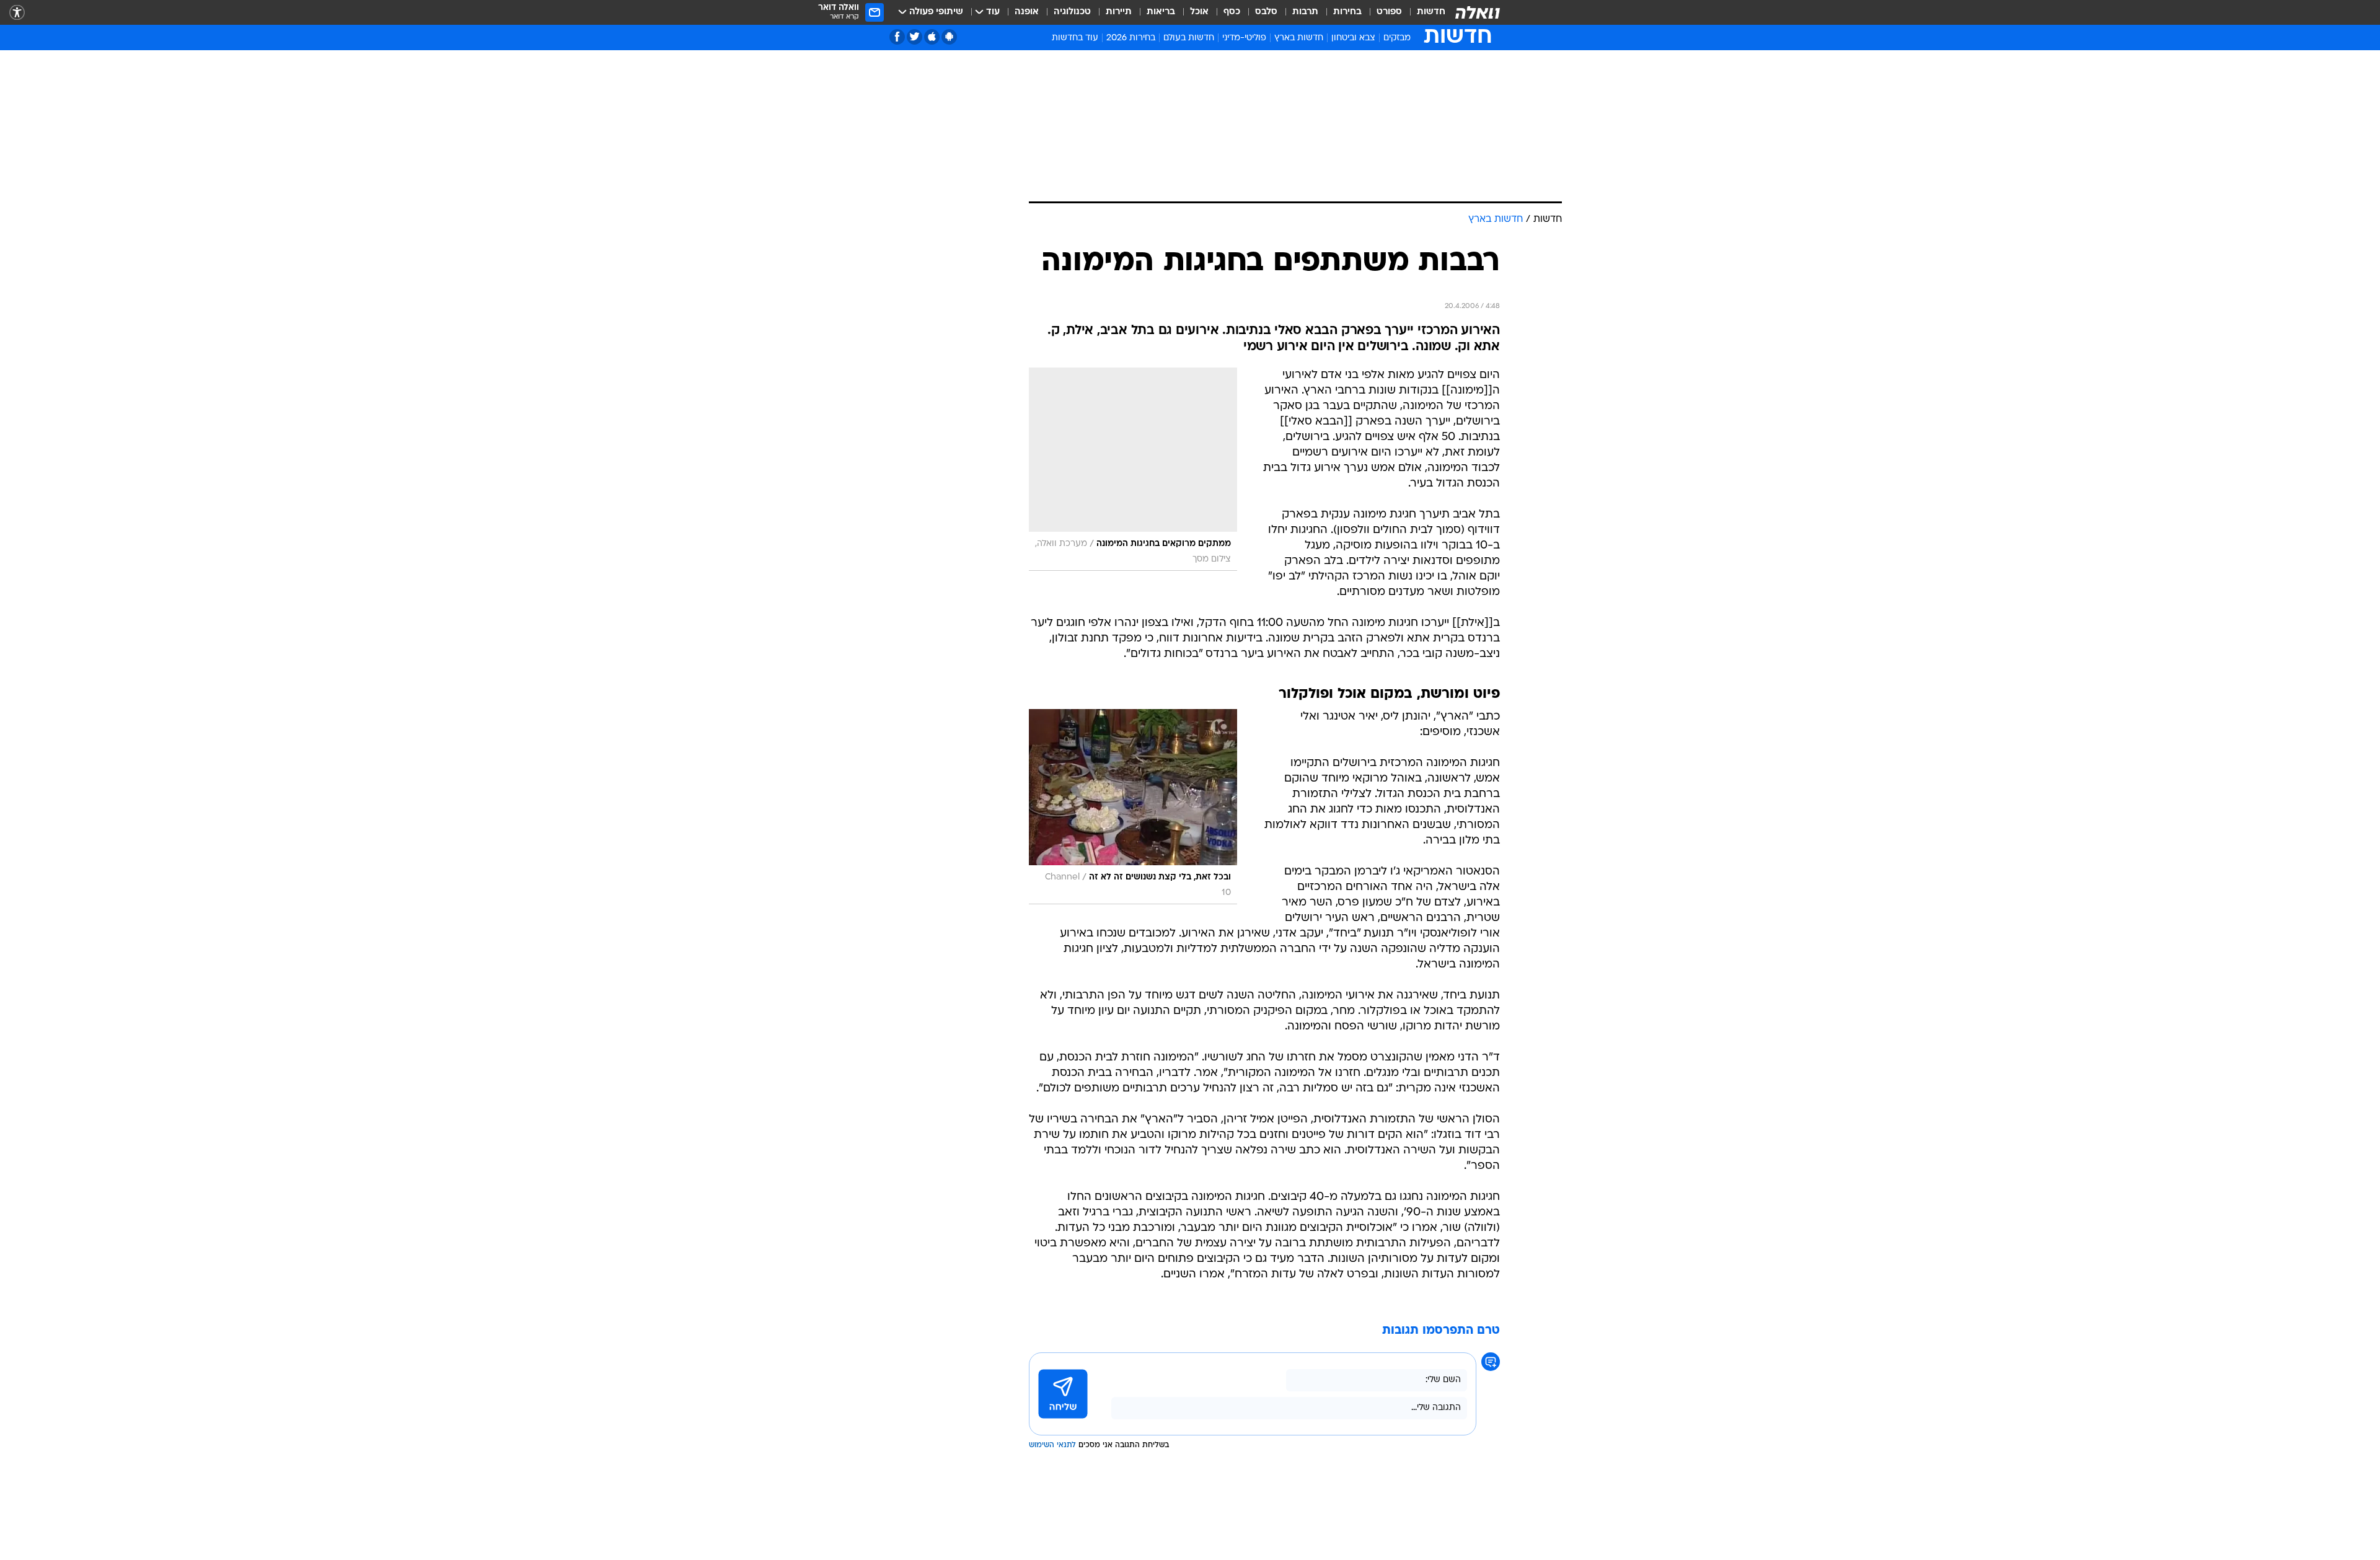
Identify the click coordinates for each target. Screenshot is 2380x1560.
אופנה (1027, 12)
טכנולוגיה (1072, 12)
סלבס (1266, 12)
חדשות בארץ (1299, 38)
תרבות (1305, 12)
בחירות (1347, 12)
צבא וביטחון (1353, 38)
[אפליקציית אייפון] (932, 37)
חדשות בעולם (1189, 38)
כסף (1232, 12)
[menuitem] (1424, 12)
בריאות (1161, 12)
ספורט (1389, 12)
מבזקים (1397, 38)
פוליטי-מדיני (1244, 38)
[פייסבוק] (897, 37)
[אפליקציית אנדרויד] (949, 37)
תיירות (1119, 12)
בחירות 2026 (1131, 38)
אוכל (1199, 12)
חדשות (1431, 12)
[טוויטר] (915, 37)
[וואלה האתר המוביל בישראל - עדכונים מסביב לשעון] (1478, 12)
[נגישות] (17, 13)
